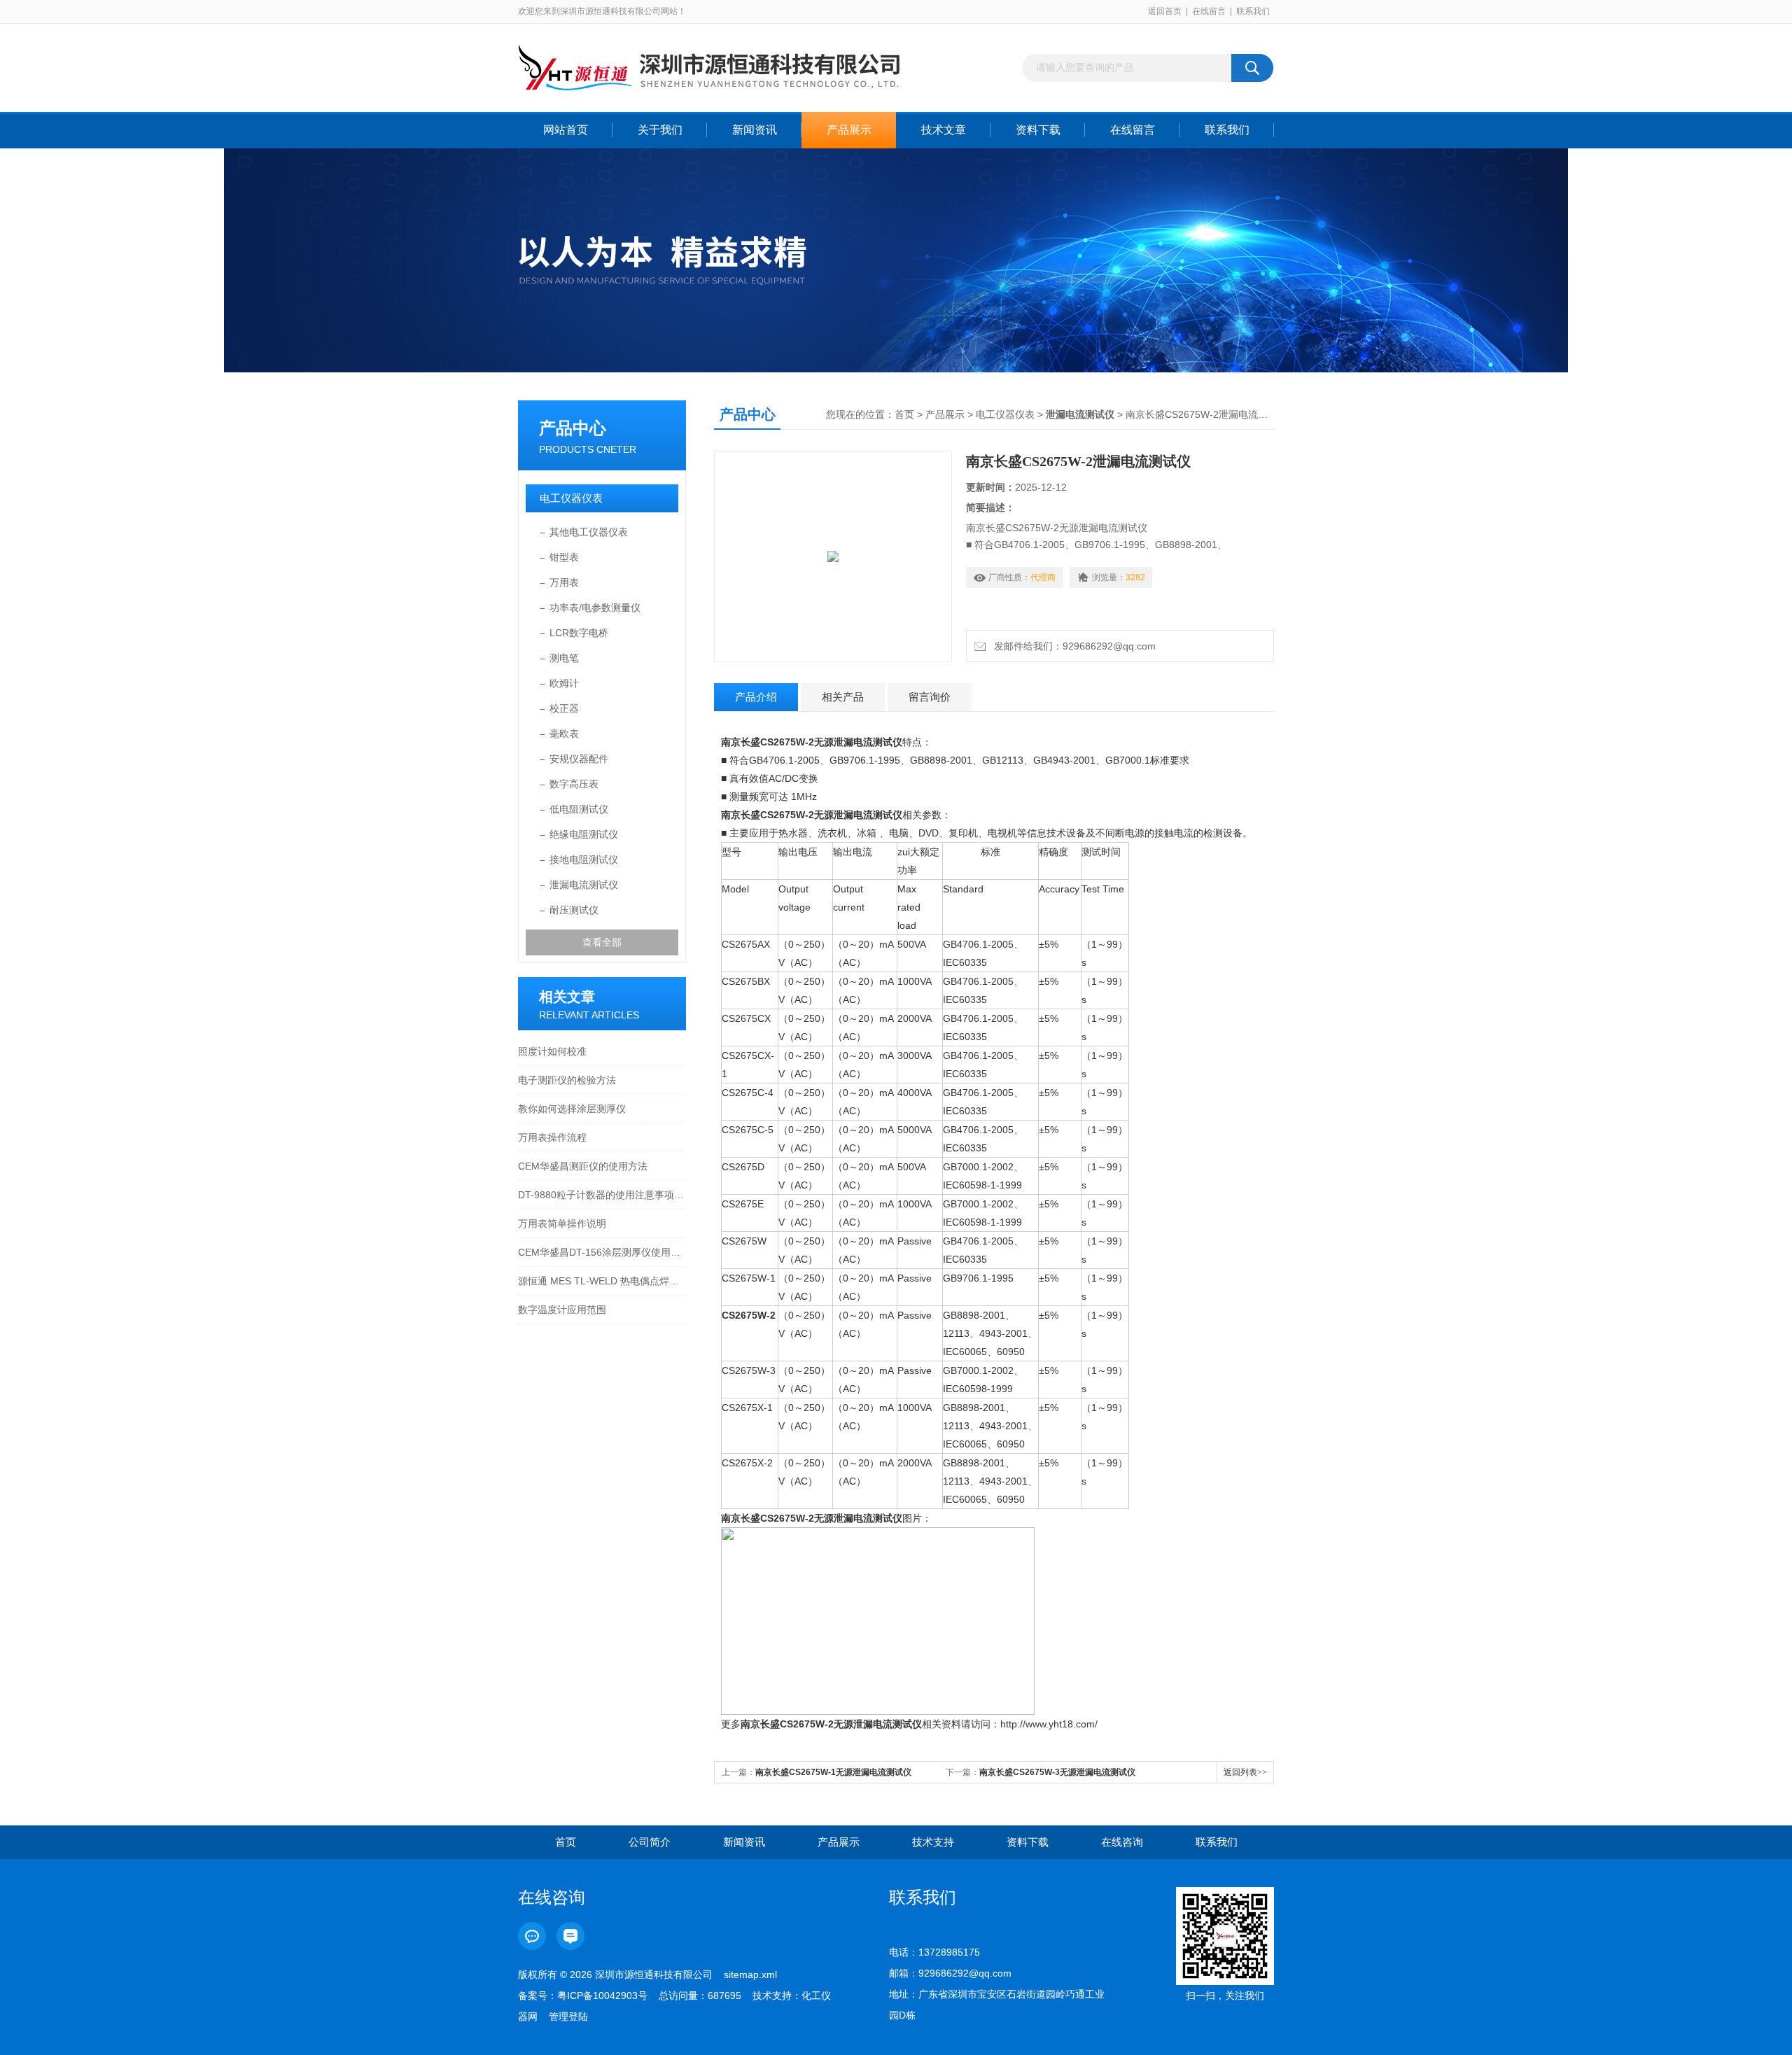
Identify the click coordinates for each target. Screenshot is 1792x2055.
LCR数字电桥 (579, 633)
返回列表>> (1245, 1772)
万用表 (564, 582)
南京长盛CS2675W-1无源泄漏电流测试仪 (833, 1772)
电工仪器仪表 (571, 498)
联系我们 (1253, 11)
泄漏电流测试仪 (584, 885)
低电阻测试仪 (579, 809)
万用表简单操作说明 (562, 1223)
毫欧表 (564, 734)
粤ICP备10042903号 (602, 1996)
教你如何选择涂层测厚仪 (572, 1109)
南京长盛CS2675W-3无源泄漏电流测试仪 (1057, 1772)
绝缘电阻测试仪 (584, 834)
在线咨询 (1122, 1842)
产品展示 (849, 130)
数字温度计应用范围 (562, 1310)
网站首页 (566, 130)
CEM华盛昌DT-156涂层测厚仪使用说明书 (602, 1252)
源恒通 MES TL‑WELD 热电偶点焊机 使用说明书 (602, 1281)
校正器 (564, 708)
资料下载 (1038, 130)
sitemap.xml (750, 1975)
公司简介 (650, 1842)
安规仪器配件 (579, 759)
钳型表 (564, 557)
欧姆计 (564, 683)
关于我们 (660, 130)
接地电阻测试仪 (584, 860)
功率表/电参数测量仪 (595, 608)
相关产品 (843, 697)
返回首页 (1165, 11)
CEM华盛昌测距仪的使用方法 (583, 1166)
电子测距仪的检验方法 (567, 1080)
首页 (904, 414)
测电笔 (564, 658)
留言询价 (930, 697)
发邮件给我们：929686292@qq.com (1072, 646)
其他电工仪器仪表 (589, 532)
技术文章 (944, 130)
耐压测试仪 (574, 910)
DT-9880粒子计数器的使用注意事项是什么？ (602, 1195)
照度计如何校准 (552, 1051)
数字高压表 (574, 784)
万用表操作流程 (552, 1137)
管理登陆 (568, 2017)
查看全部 (602, 942)
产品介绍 (756, 697)
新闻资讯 (755, 130)
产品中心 (573, 428)
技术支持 (933, 1842)
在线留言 (1209, 11)
